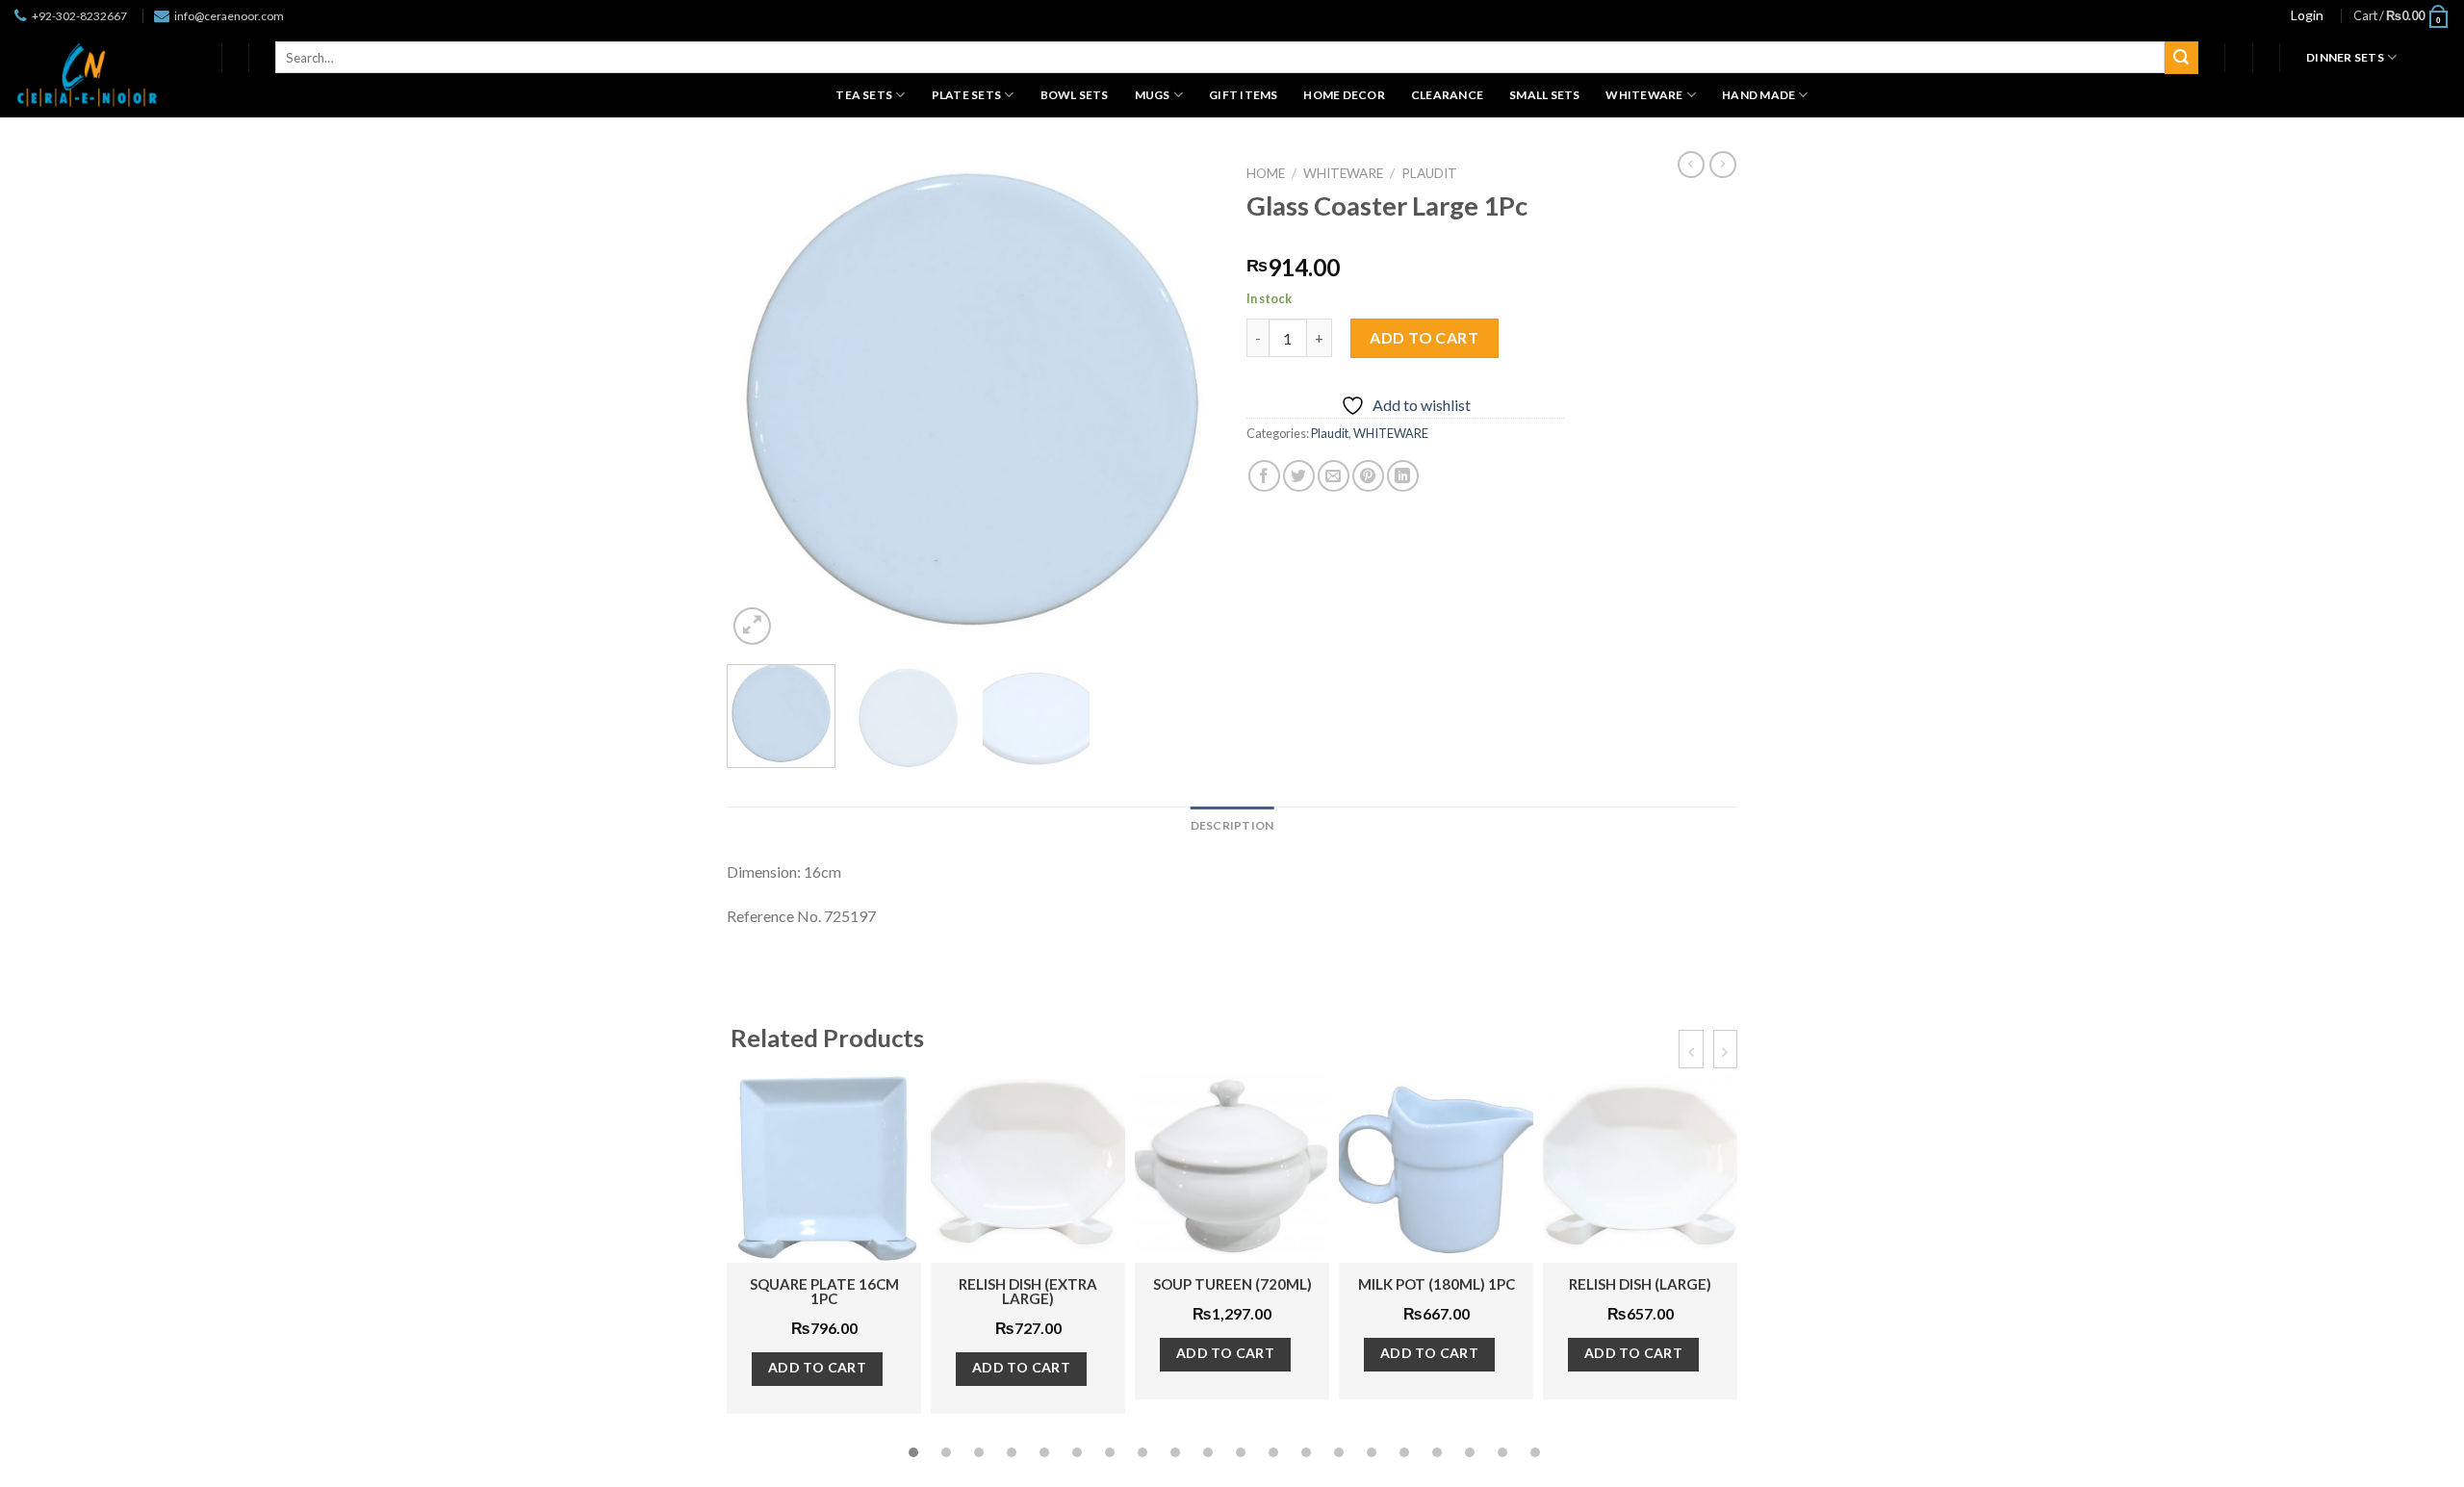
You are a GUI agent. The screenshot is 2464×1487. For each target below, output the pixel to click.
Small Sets (1544, 95)
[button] (913, 1452)
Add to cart (1424, 337)
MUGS (1153, 95)
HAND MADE (1758, 95)
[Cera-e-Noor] (87, 75)
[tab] (1232, 825)
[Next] (1184, 403)
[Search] (2181, 58)
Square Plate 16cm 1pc (824, 1291)
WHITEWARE (1644, 95)
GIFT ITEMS (1243, 95)
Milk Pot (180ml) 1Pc (1437, 1284)
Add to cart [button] (818, 1367)
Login (2307, 15)
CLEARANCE (1447, 95)
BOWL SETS (1075, 95)
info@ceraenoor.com (229, 16)
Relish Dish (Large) (1640, 1284)
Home (1266, 173)
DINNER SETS (2345, 57)
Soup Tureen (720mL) (1232, 1284)
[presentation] (1691, 1049)
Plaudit (1429, 173)
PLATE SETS (966, 95)
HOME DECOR (1344, 95)
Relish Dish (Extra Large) (1028, 1291)
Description (1232, 825)
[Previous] (760, 403)
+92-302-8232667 (79, 16)
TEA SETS (864, 95)
